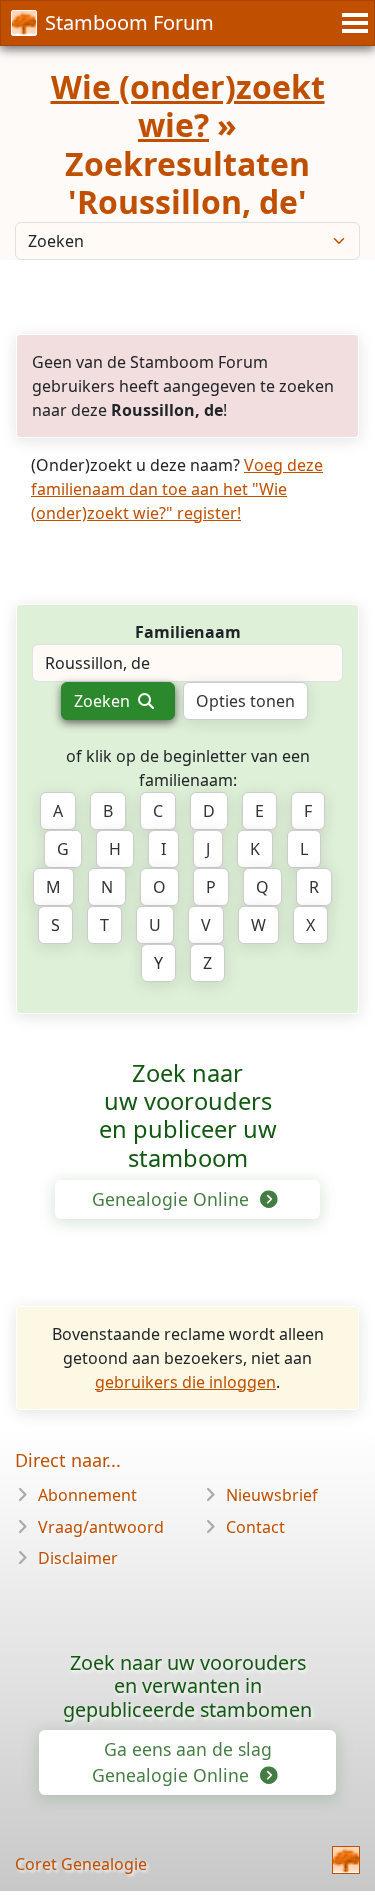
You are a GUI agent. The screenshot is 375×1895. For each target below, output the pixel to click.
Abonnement (87, 1495)
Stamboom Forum (129, 22)
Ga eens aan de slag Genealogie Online (181, 1762)
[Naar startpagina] (346, 1860)
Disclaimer (78, 1558)
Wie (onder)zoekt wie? (188, 105)
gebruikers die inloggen (185, 1382)
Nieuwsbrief (272, 1495)
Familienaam (188, 632)
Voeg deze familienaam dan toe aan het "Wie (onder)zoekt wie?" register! (177, 489)
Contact (255, 1527)
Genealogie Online (173, 1199)
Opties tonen (245, 701)
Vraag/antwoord (101, 1527)
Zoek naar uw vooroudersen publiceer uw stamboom (188, 1115)
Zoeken (104, 701)
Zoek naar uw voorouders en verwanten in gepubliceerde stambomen (187, 1686)
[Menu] (352, 23)
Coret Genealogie (81, 1864)
